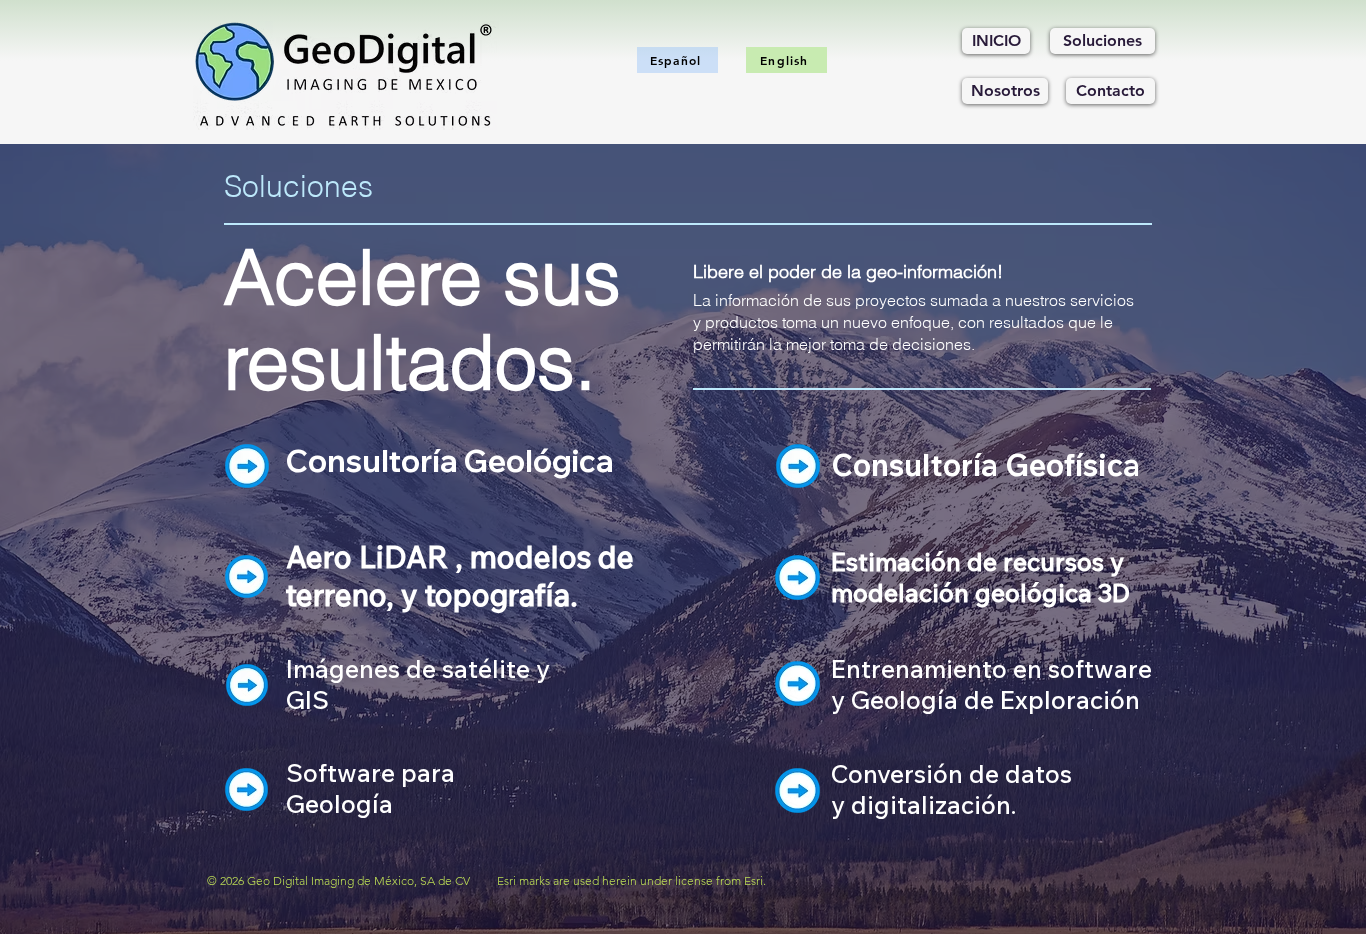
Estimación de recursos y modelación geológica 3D (980, 577)
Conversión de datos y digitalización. (951, 789)
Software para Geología (370, 788)
